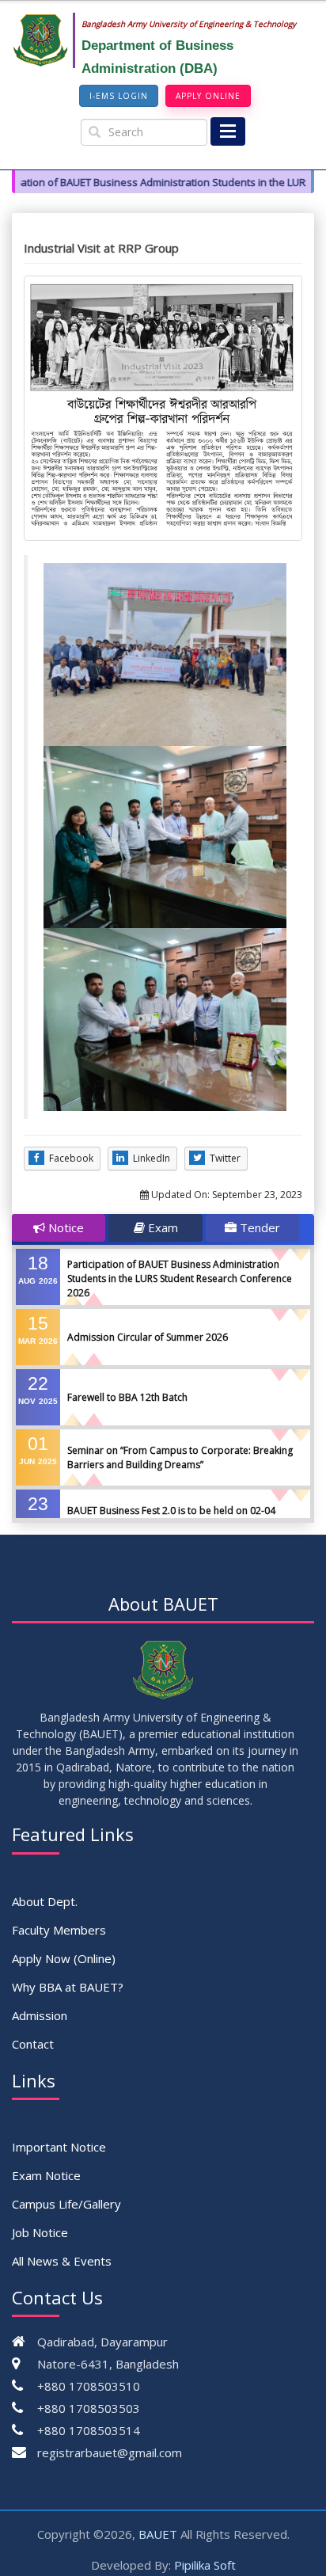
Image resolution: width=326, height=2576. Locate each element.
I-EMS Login (119, 96)
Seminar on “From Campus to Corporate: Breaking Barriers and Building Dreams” (180, 1457)
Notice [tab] (64, 1227)
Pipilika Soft (205, 2565)
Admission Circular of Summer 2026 (148, 1337)
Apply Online (208, 96)
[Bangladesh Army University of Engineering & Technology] (47, 40)
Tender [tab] (258, 1227)
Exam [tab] (161, 1227)
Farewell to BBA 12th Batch (127, 1397)
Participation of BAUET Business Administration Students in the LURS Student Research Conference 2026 (180, 1278)
